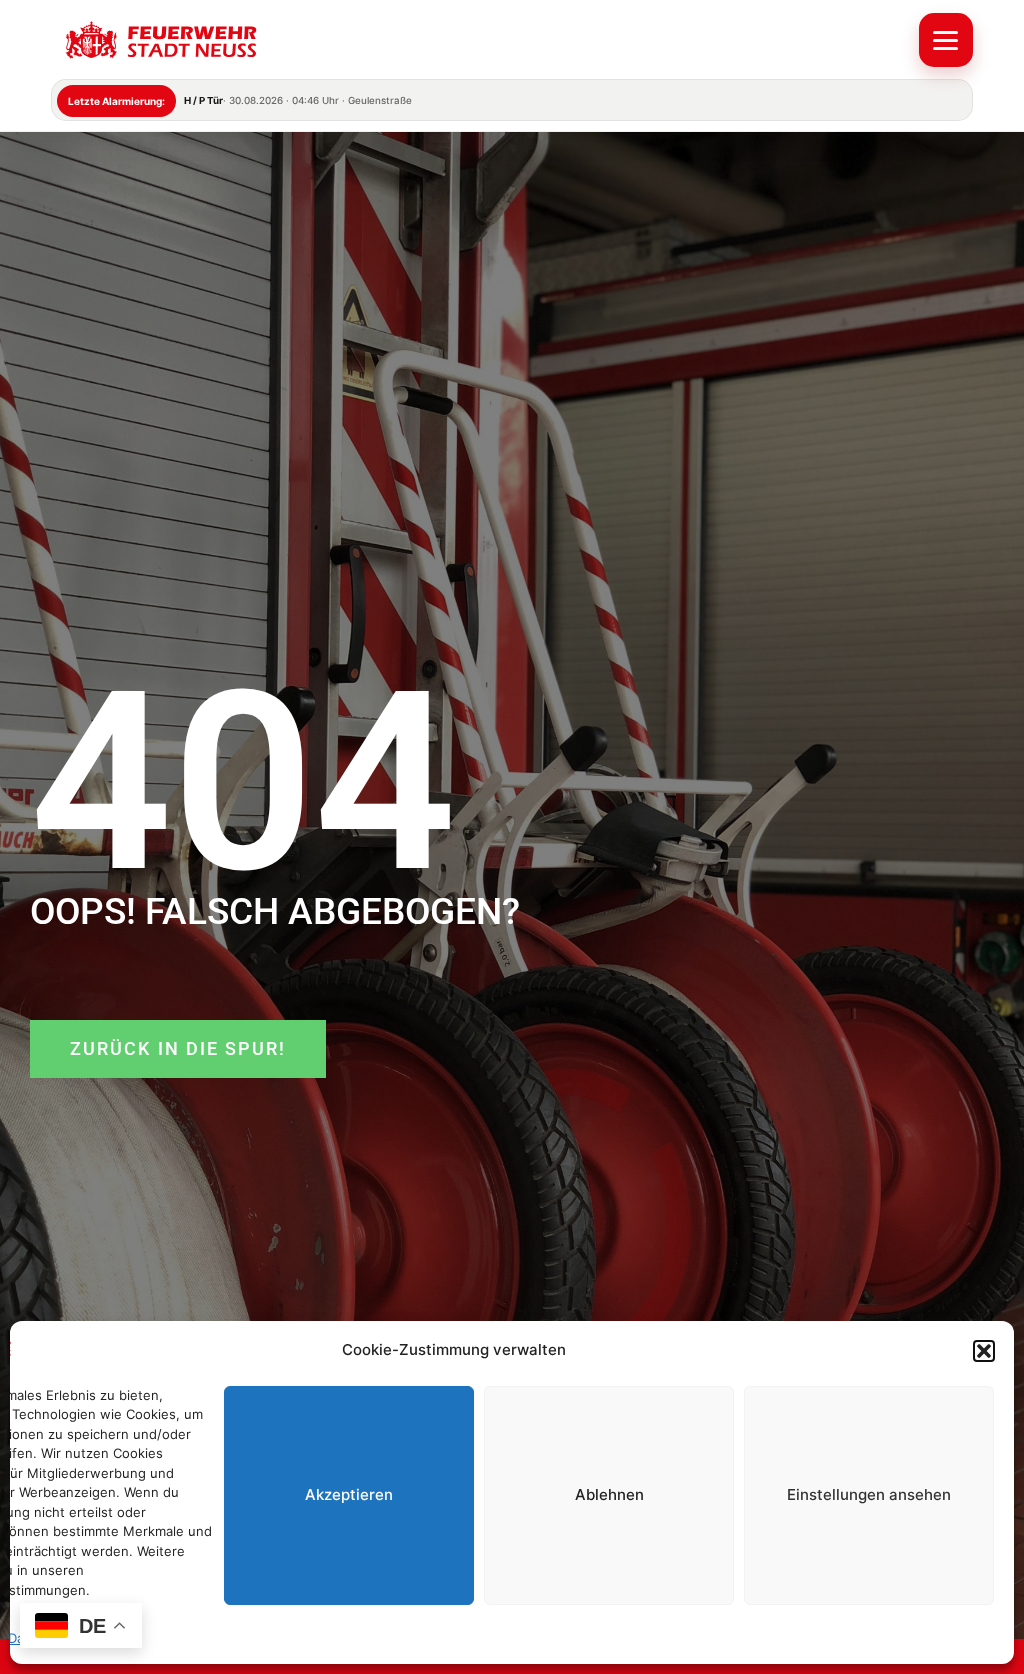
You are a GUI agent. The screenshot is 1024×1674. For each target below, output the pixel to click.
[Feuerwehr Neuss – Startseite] (479, 40)
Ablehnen (609, 1494)
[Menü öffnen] (946, 40)
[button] (984, 1351)
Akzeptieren (349, 1494)
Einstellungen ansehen (869, 1494)
